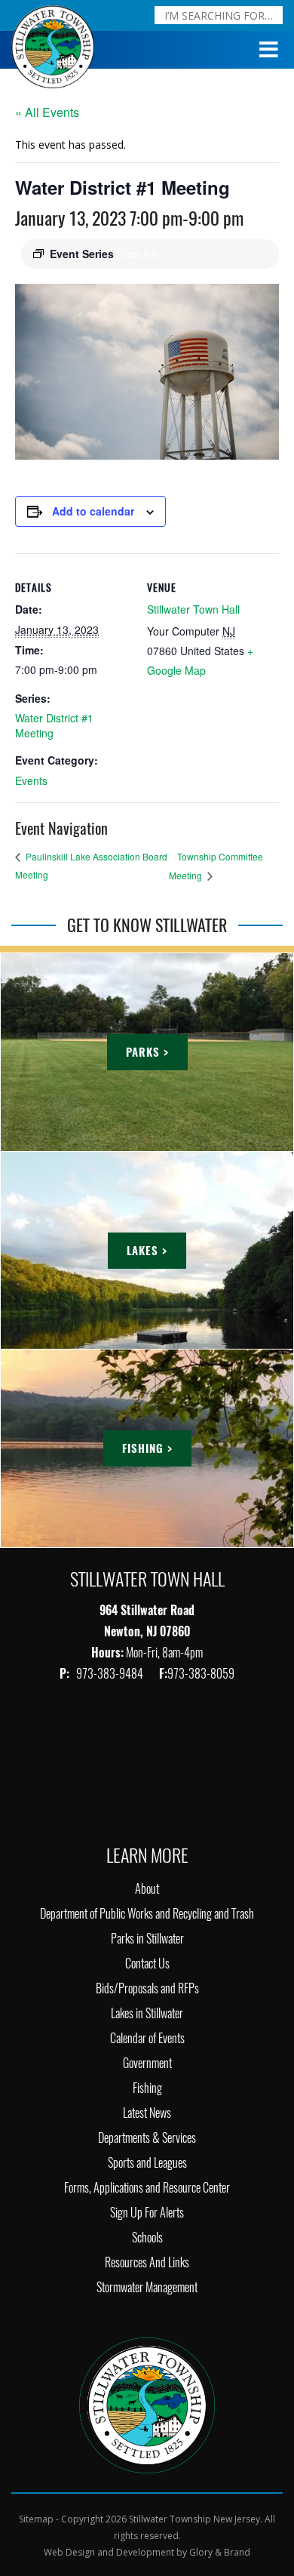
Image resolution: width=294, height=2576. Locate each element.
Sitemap (36, 2519)
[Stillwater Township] (147, 2404)
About (147, 1889)
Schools (147, 2237)
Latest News (147, 2113)
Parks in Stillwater (147, 1939)
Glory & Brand (220, 2552)
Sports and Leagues (147, 2163)
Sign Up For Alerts (147, 2213)
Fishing (147, 2088)
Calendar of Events (147, 2038)
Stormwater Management (147, 2287)
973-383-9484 (111, 1674)
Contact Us (147, 1964)
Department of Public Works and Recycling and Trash (147, 1914)
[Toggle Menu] (269, 50)
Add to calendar (93, 511)
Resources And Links (147, 2262)
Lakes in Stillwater (147, 2013)
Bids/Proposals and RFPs (147, 1988)
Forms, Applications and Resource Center (147, 2188)
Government (147, 2063)
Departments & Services (147, 2138)
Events (31, 780)
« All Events (47, 112)
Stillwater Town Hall (193, 609)
